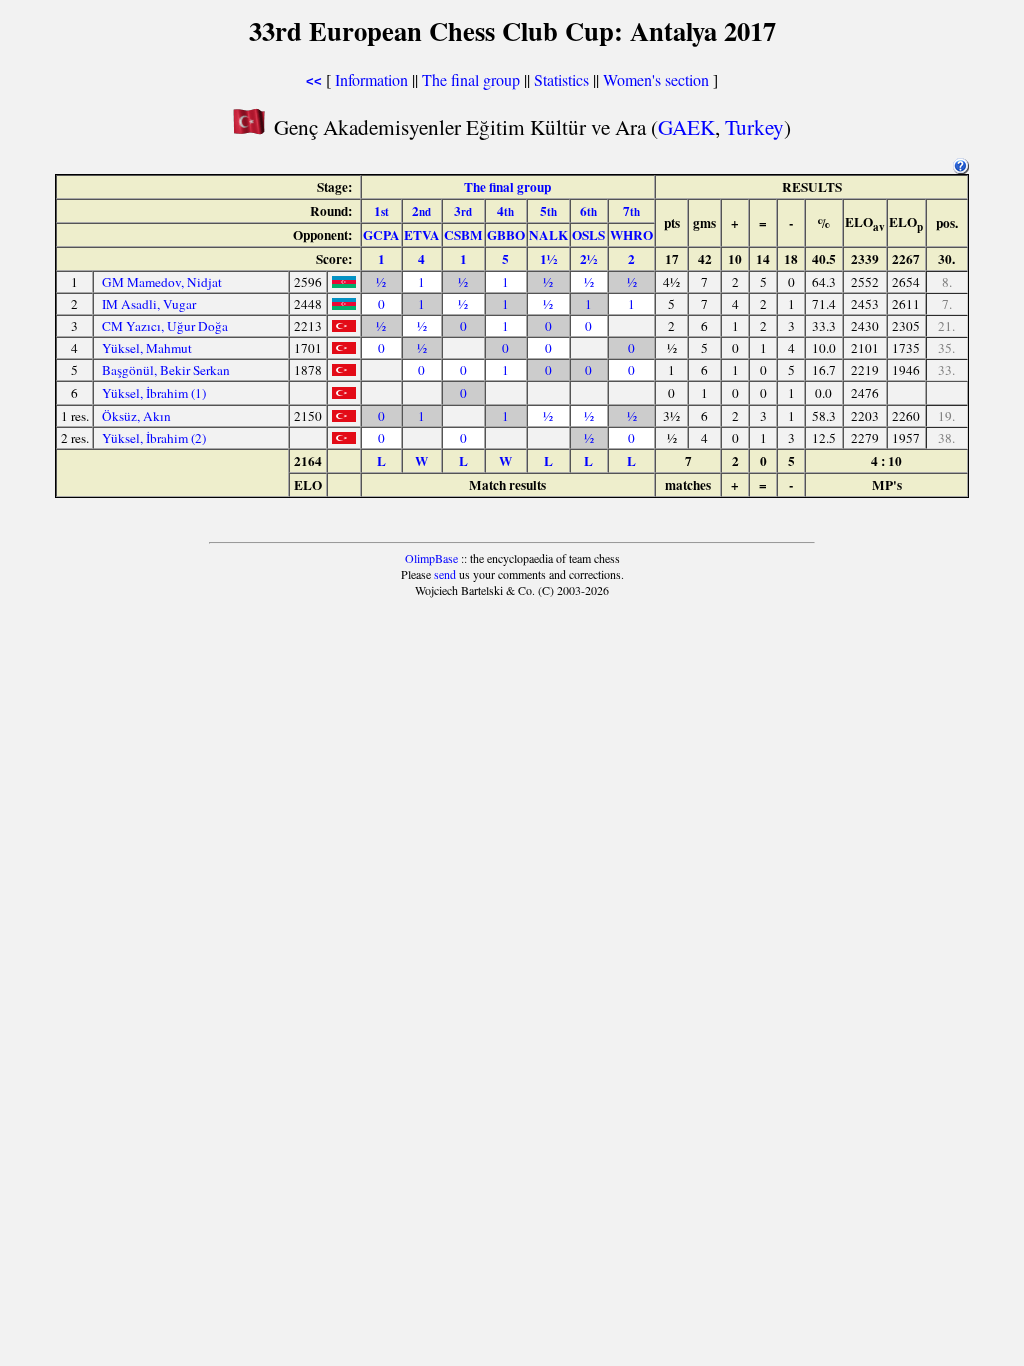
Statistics (561, 79)
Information (371, 79)
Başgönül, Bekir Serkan (166, 370)
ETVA (422, 235)
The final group (471, 79)
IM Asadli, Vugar (149, 304)
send (445, 574)
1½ (548, 259)
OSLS (588, 235)
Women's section (656, 79)
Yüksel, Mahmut (147, 348)
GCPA (381, 235)
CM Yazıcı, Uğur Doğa (165, 326)
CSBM (463, 235)
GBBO (506, 235)
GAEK (686, 126)
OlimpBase (431, 558)
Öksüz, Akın (136, 416)
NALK (548, 235)
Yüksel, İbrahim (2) (154, 438)
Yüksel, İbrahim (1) (154, 393)
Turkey (754, 126)
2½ (588, 259)
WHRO (631, 235)
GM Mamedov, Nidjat (162, 282)
